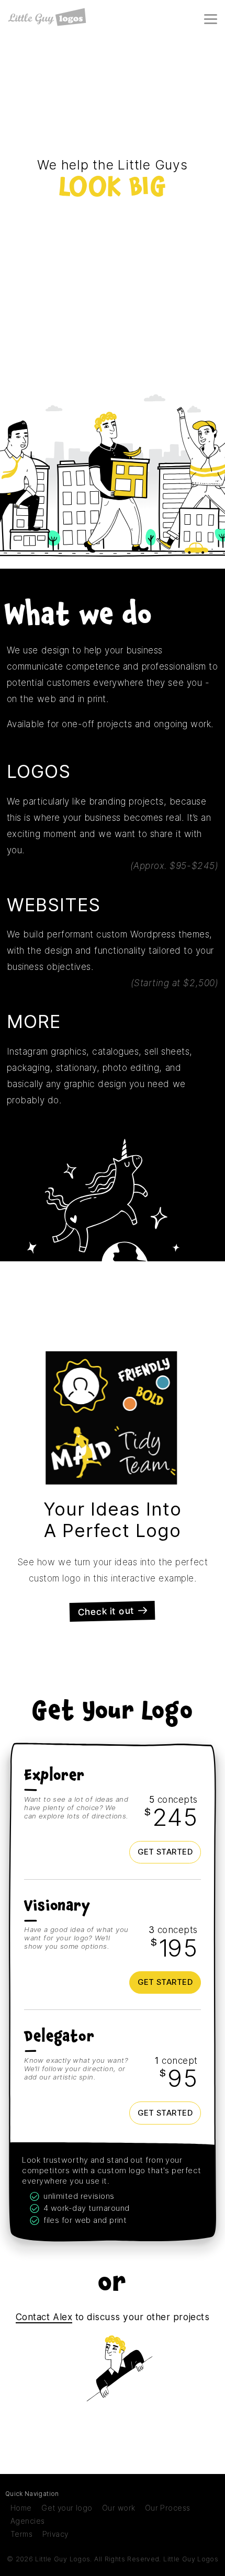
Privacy (55, 2534)
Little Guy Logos (191, 2559)
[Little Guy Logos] (47, 17)
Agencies (27, 2521)
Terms (21, 2534)
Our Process (168, 2508)
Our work (119, 2508)
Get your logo (67, 2508)
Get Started (165, 1852)
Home (21, 2508)
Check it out (106, 1611)
